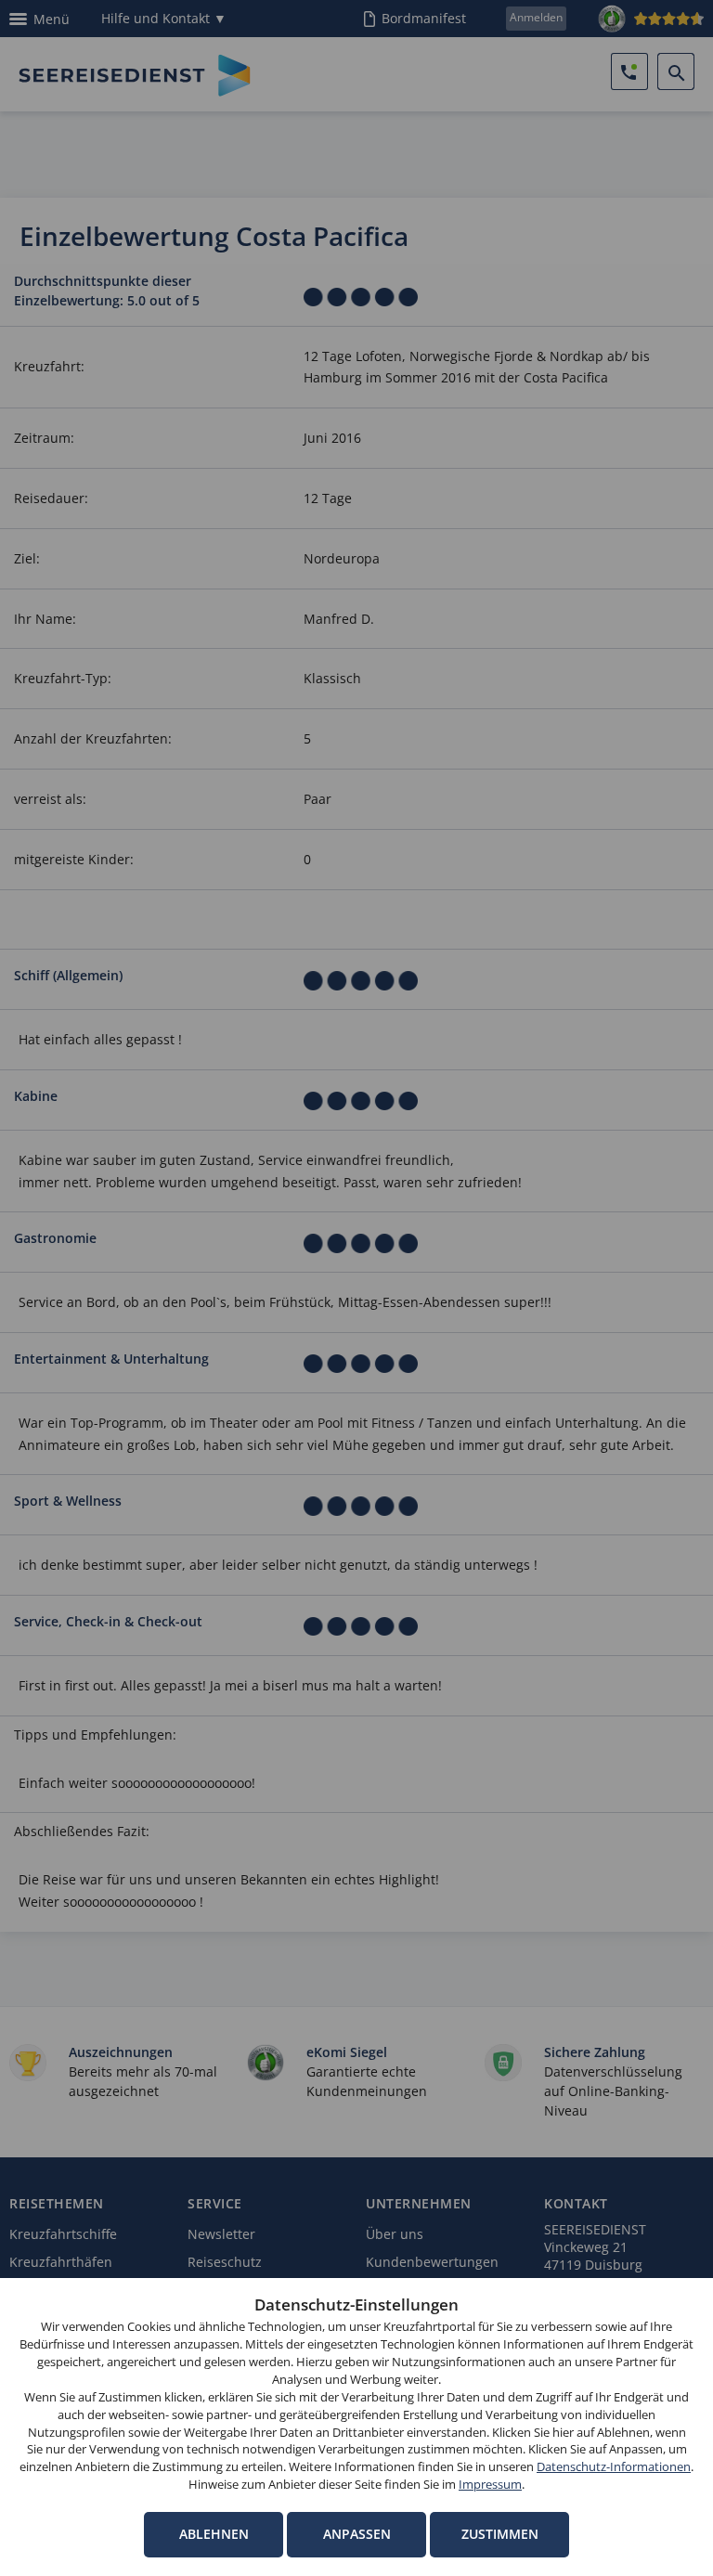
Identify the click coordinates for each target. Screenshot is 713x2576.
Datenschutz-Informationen (614, 2467)
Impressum (490, 2485)
